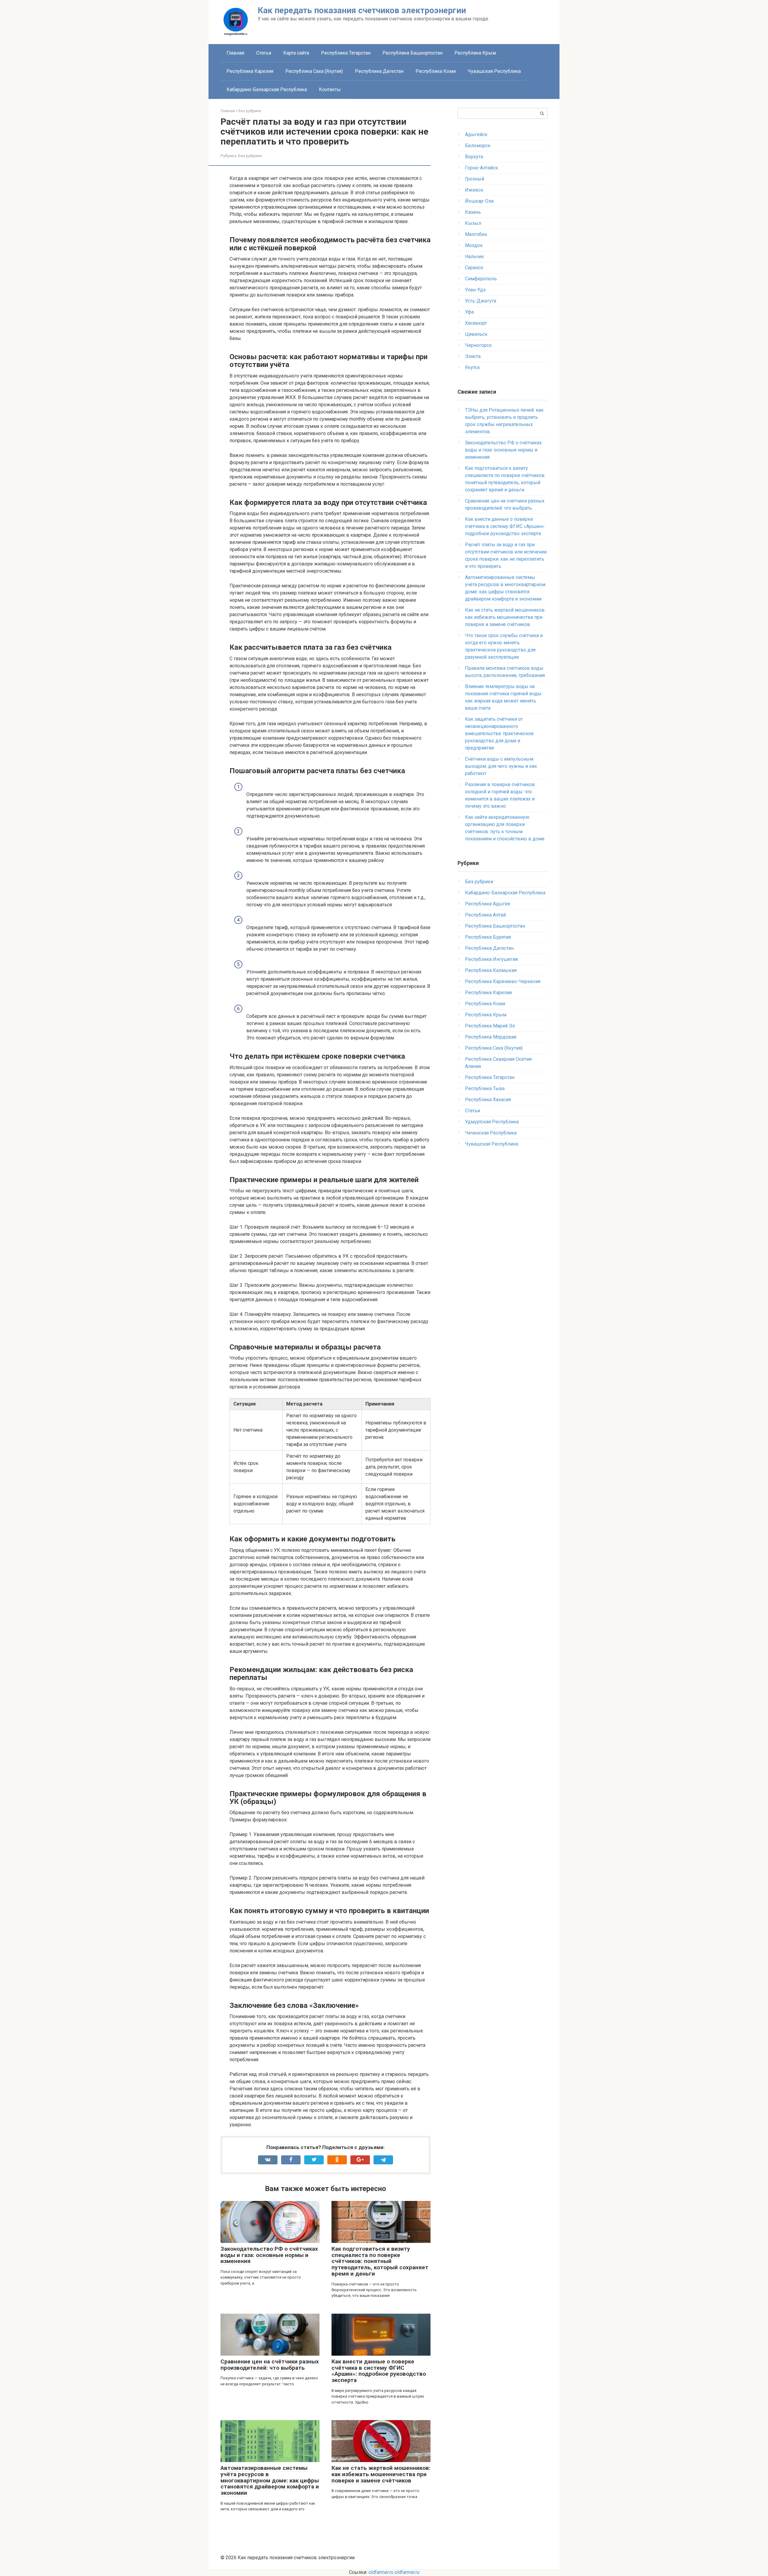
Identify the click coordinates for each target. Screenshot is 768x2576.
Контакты (330, 89)
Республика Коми (436, 71)
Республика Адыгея (487, 904)
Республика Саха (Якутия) (314, 71)
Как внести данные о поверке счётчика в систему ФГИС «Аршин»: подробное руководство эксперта (379, 2371)
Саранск (474, 268)
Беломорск (478, 146)
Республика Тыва (485, 1088)
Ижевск (474, 190)
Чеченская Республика (491, 1133)
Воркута (474, 157)
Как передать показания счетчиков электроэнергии (362, 10)
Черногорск (478, 345)
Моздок (474, 245)
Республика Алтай (485, 915)
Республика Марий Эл (490, 1026)
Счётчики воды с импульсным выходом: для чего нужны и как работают (501, 766)
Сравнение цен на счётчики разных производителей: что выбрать (270, 2365)
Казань (473, 212)
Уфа (469, 312)
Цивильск (476, 334)
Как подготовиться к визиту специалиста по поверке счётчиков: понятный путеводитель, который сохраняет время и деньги (380, 2261)
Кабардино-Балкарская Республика (267, 89)
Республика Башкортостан (412, 53)
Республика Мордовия (491, 1037)
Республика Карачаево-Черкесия (503, 981)
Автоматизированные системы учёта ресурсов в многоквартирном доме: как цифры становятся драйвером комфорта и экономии (270, 2481)
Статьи (264, 53)
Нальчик (474, 256)
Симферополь (481, 279)
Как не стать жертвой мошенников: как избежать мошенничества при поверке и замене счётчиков (381, 2474)
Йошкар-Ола (479, 201)
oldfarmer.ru (381, 2572)
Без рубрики (250, 156)
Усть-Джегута (481, 301)
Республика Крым (475, 53)
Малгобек (476, 234)
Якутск (472, 367)
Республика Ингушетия (491, 959)
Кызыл (473, 223)
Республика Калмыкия (491, 970)
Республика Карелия (250, 71)
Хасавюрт (476, 323)
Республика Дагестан (379, 71)
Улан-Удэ (475, 290)
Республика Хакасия (488, 1100)
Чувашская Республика (494, 71)
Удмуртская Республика (492, 1122)
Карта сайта (296, 53)
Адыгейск (476, 134)
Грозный (475, 179)
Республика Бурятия (488, 937)
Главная (235, 53)
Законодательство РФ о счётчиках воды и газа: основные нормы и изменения (269, 2255)
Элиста (473, 356)
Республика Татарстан (346, 53)
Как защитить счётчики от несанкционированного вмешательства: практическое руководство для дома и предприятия (499, 733)
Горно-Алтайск (481, 168)
